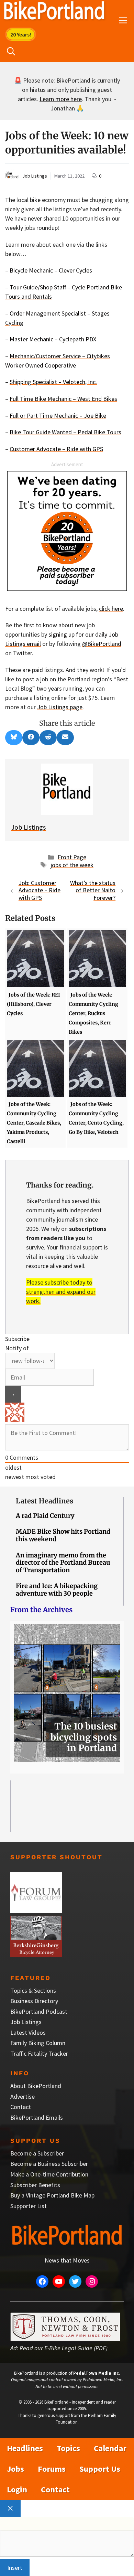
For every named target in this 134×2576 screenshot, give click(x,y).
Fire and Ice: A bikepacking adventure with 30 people (57, 1590)
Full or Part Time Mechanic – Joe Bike (58, 416)
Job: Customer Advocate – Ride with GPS (40, 890)
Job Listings (35, 176)
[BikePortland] (54, 12)
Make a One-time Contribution (49, 2174)
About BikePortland (36, 2086)
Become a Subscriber (37, 2153)
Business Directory (34, 2001)
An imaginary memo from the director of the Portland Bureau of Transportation (63, 1563)
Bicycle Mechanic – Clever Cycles (51, 270)
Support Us (100, 2469)
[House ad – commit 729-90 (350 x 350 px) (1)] (67, 589)
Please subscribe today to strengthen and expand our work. (61, 1292)
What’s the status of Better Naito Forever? (93, 890)
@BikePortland (102, 644)
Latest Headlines (44, 1501)
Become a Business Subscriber (49, 2164)
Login (17, 2489)
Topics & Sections (33, 1990)
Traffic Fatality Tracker (39, 2053)
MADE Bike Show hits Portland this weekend (63, 1535)
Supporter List (29, 2206)
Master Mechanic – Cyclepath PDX (53, 339)
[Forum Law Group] (36, 1911)
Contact (21, 2107)
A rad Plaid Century (45, 1516)
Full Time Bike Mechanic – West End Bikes (63, 399)
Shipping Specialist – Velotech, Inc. (53, 382)
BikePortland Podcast (39, 2011)
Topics (68, 2448)
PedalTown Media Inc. (97, 2373)
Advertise (23, 2096)
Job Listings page (60, 707)
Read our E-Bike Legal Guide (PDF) (64, 2348)
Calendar (110, 2448)
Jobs (15, 2469)
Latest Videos (28, 2032)
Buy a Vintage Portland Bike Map (52, 2195)
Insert (15, 2568)
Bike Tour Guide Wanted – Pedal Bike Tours (65, 432)
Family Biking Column (38, 2043)
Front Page (72, 857)
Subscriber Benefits (35, 2185)
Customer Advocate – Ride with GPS (56, 449)
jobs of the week (72, 865)
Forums (52, 2469)
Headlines (25, 2448)
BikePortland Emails (37, 2117)
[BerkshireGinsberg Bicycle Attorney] (36, 1955)
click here (111, 609)
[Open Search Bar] (11, 52)
